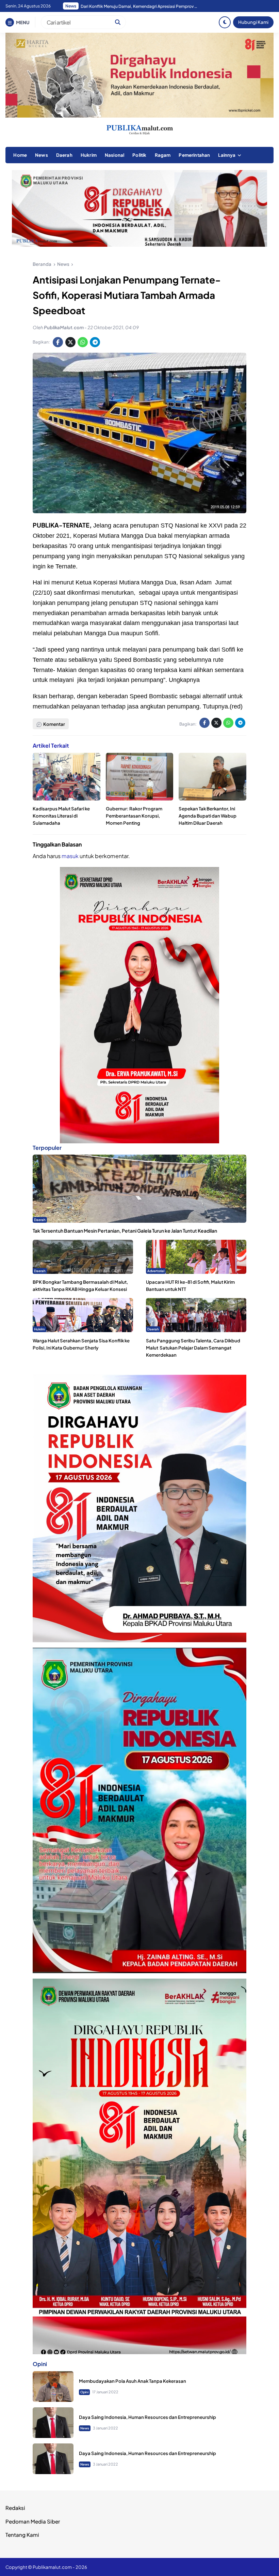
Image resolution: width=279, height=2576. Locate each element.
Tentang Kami (22, 2535)
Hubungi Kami (253, 22)
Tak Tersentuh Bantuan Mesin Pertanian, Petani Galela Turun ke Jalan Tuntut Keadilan (125, 1231)
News (42, 155)
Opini (84, 2392)
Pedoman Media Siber (33, 2521)
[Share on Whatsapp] (83, 342)
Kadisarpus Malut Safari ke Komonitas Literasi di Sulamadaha (61, 816)
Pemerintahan (194, 155)
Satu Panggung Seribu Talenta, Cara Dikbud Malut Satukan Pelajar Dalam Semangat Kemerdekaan (193, 1348)
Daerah (64, 155)
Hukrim (89, 155)
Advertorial (156, 1271)
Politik (139, 155)
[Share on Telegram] (95, 342)
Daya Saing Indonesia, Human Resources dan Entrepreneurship (147, 2417)
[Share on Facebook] (58, 342)
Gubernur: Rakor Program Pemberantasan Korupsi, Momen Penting (134, 816)
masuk (70, 856)
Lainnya (227, 155)
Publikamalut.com (52, 2567)
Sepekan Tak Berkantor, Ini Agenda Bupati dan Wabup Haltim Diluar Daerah (208, 816)
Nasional (114, 155)
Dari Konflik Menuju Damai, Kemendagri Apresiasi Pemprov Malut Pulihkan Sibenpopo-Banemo (140, 6)
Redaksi (15, 2508)
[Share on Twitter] (70, 342)
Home (20, 155)
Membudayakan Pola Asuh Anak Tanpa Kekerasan (133, 2381)
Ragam (163, 155)
